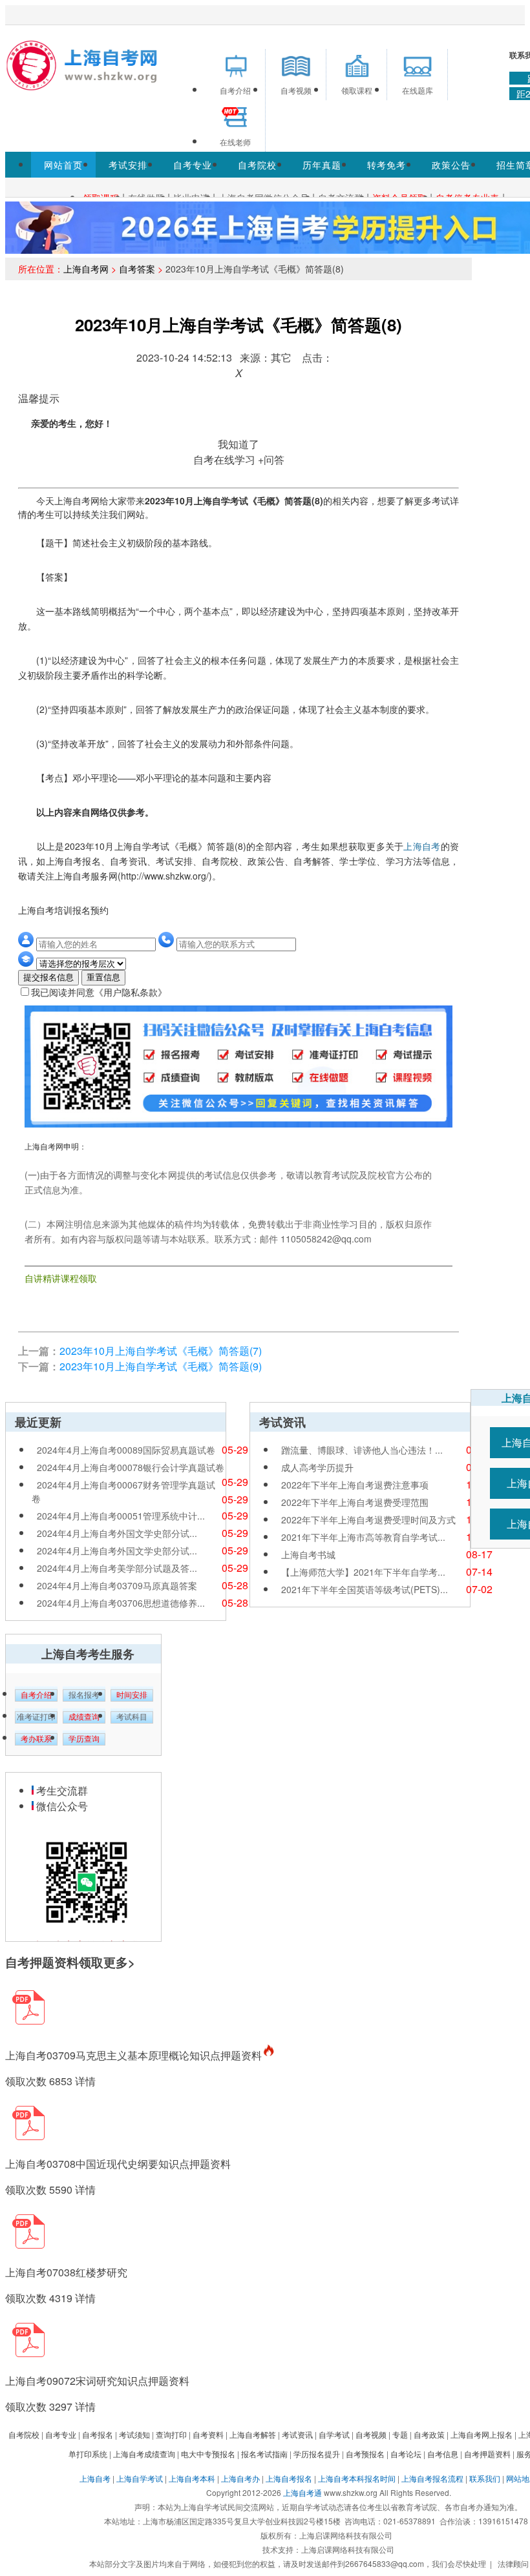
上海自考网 (86, 269)
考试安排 (128, 165)
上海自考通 (302, 2492)
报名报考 (84, 1695)
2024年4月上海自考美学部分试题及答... (117, 1568)
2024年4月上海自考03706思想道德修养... (121, 1603)
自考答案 (137, 269)
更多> (119, 1962)
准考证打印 (36, 1717)
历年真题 (322, 165)
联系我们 (485, 2478)
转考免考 (387, 165)
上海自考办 (240, 2478)
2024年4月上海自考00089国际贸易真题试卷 (126, 1450)
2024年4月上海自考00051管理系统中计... (121, 1516)
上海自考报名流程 (432, 2478)
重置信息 (103, 977)
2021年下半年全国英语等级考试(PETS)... (365, 1589)
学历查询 (84, 1739)
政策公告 (451, 165)
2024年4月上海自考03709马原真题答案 (117, 1585)
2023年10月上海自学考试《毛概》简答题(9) (161, 1366)
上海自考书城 (308, 1554)
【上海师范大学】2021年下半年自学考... (363, 1572)
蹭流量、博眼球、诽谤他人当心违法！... (362, 1450)
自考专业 (193, 165)
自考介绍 (36, 1695)
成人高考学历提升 (317, 1467)
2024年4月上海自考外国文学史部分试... (117, 1533)
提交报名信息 (48, 977)
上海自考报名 (289, 2478)
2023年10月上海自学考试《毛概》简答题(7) (161, 1351)
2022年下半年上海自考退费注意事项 (355, 1485)
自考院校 (257, 165)
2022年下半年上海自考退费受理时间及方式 (368, 1520)
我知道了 (238, 444)
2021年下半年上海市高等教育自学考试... (363, 1537)
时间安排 (132, 1695)
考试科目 (132, 1717)
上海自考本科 (192, 2478)
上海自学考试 (140, 2478)
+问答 (271, 459)
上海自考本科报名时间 (357, 2478)
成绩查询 (84, 1717)
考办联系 (36, 1739)
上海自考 (422, 846)
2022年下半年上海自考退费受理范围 (355, 1502)
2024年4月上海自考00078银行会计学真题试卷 (131, 1467)
